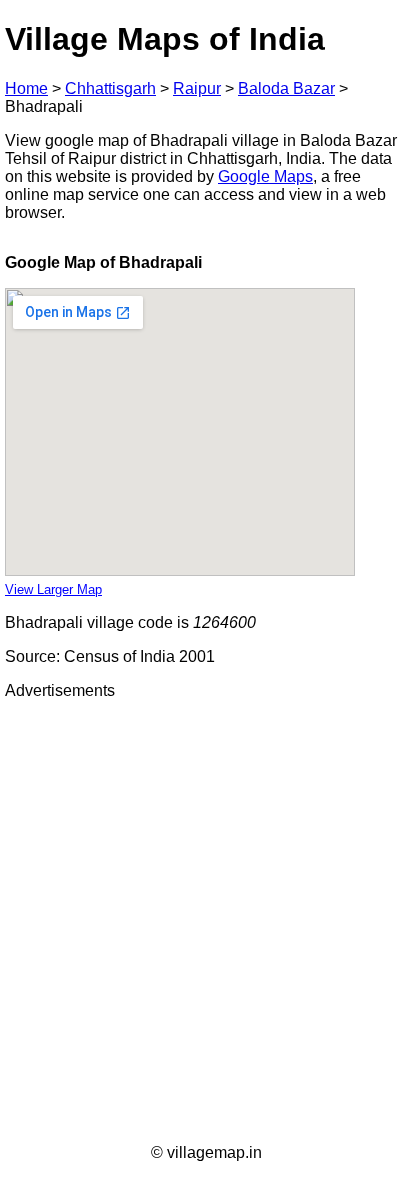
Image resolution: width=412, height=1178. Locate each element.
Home (26, 88)
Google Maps (265, 176)
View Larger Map (53, 589)
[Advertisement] (206, 922)
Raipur (197, 88)
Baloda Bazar (286, 88)
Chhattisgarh (110, 88)
